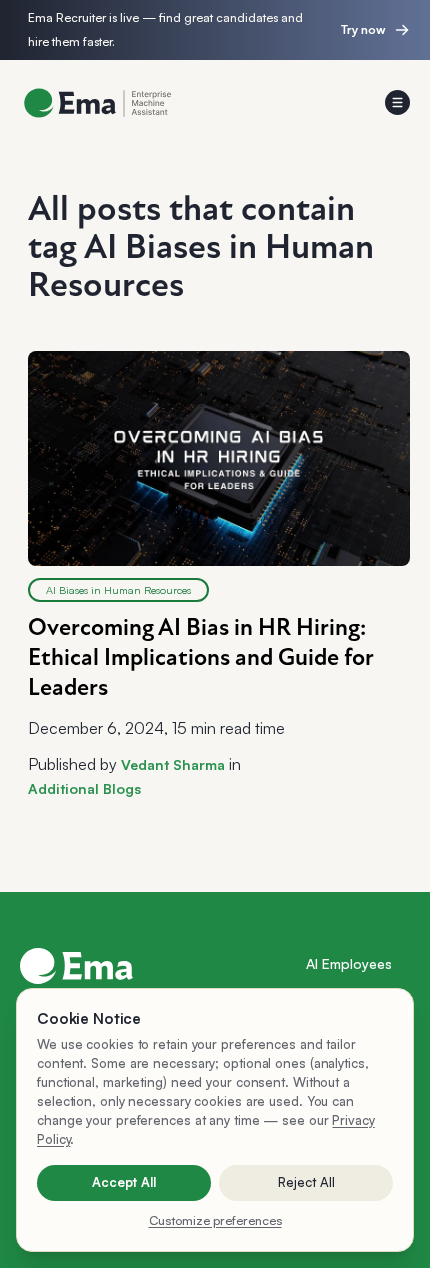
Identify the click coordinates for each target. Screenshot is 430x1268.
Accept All (124, 1182)
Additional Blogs (84, 788)
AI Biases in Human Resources (118, 590)
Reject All (306, 1182)
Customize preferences (215, 1220)
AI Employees (349, 963)
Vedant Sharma (173, 764)
